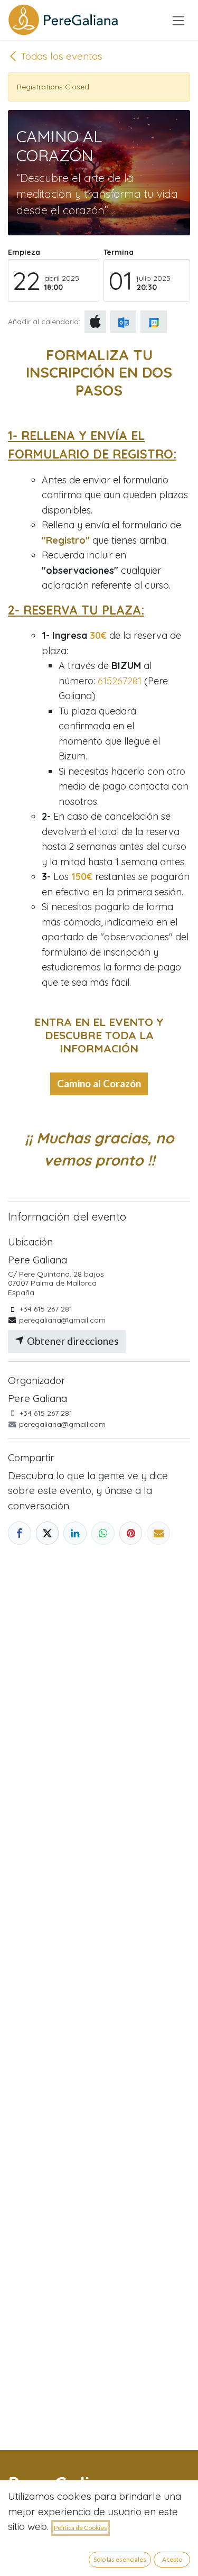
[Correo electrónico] (158, 1533)
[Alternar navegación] (179, 20)
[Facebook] (20, 1533)
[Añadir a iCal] (95, 322)
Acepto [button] (172, 2559)
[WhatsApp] (103, 1533)
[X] (48, 1533)
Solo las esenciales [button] (120, 2559)
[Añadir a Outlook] (123, 322)
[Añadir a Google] (153, 322)
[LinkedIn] (75, 1533)
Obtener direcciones (72, 1341)
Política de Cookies (81, 2528)
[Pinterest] (131, 1533)
